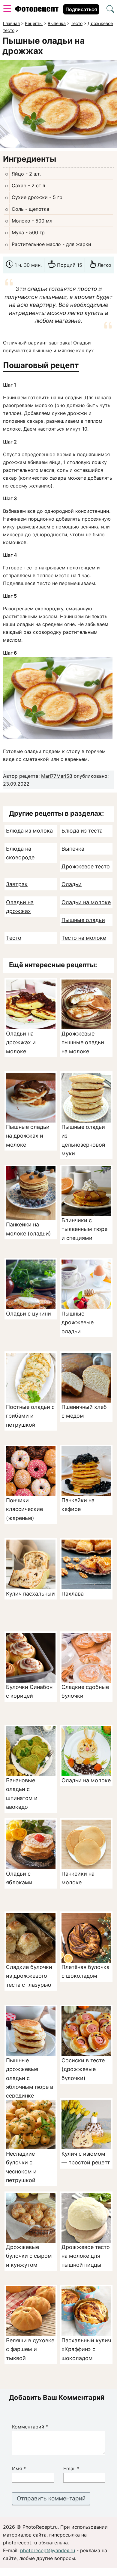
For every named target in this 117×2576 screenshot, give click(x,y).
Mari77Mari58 (57, 776)
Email (71, 2469)
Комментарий (30, 2427)
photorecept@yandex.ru (48, 2550)
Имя (19, 2469)
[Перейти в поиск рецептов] (110, 10)
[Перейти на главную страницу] (37, 11)
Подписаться (81, 9)
